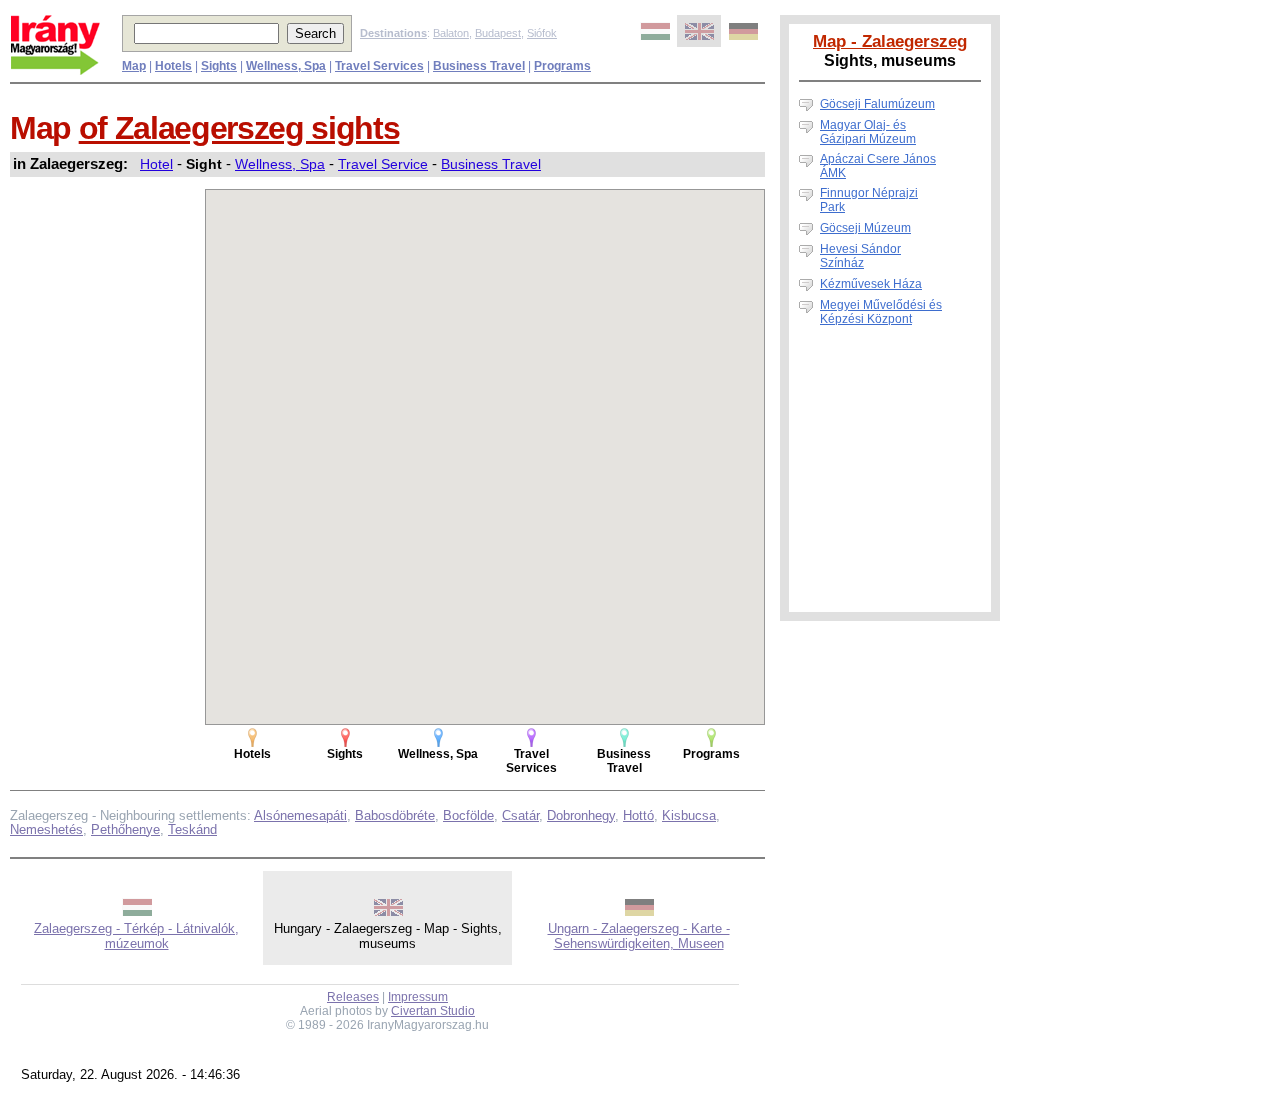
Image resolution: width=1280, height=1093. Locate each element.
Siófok (542, 33)
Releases (353, 997)
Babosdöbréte (395, 815)
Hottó (638, 815)
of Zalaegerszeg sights (239, 128)
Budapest (498, 33)
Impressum (418, 997)
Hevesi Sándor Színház (860, 256)
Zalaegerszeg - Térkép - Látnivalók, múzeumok (136, 936)
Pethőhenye (125, 829)
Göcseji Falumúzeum (877, 104)
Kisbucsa (689, 815)
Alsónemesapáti (300, 815)
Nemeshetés (46, 829)
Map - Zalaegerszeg (890, 41)
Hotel (156, 164)
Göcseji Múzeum (865, 228)
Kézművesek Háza (871, 284)
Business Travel (491, 164)
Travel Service (383, 164)
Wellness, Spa (280, 164)
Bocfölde (468, 815)
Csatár (520, 815)
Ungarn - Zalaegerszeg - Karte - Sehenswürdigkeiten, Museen (639, 936)
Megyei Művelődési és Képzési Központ (881, 312)
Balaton (451, 33)
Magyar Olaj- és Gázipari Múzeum (868, 132)
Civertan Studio (433, 1011)
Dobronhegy (581, 815)
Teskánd (192, 829)
